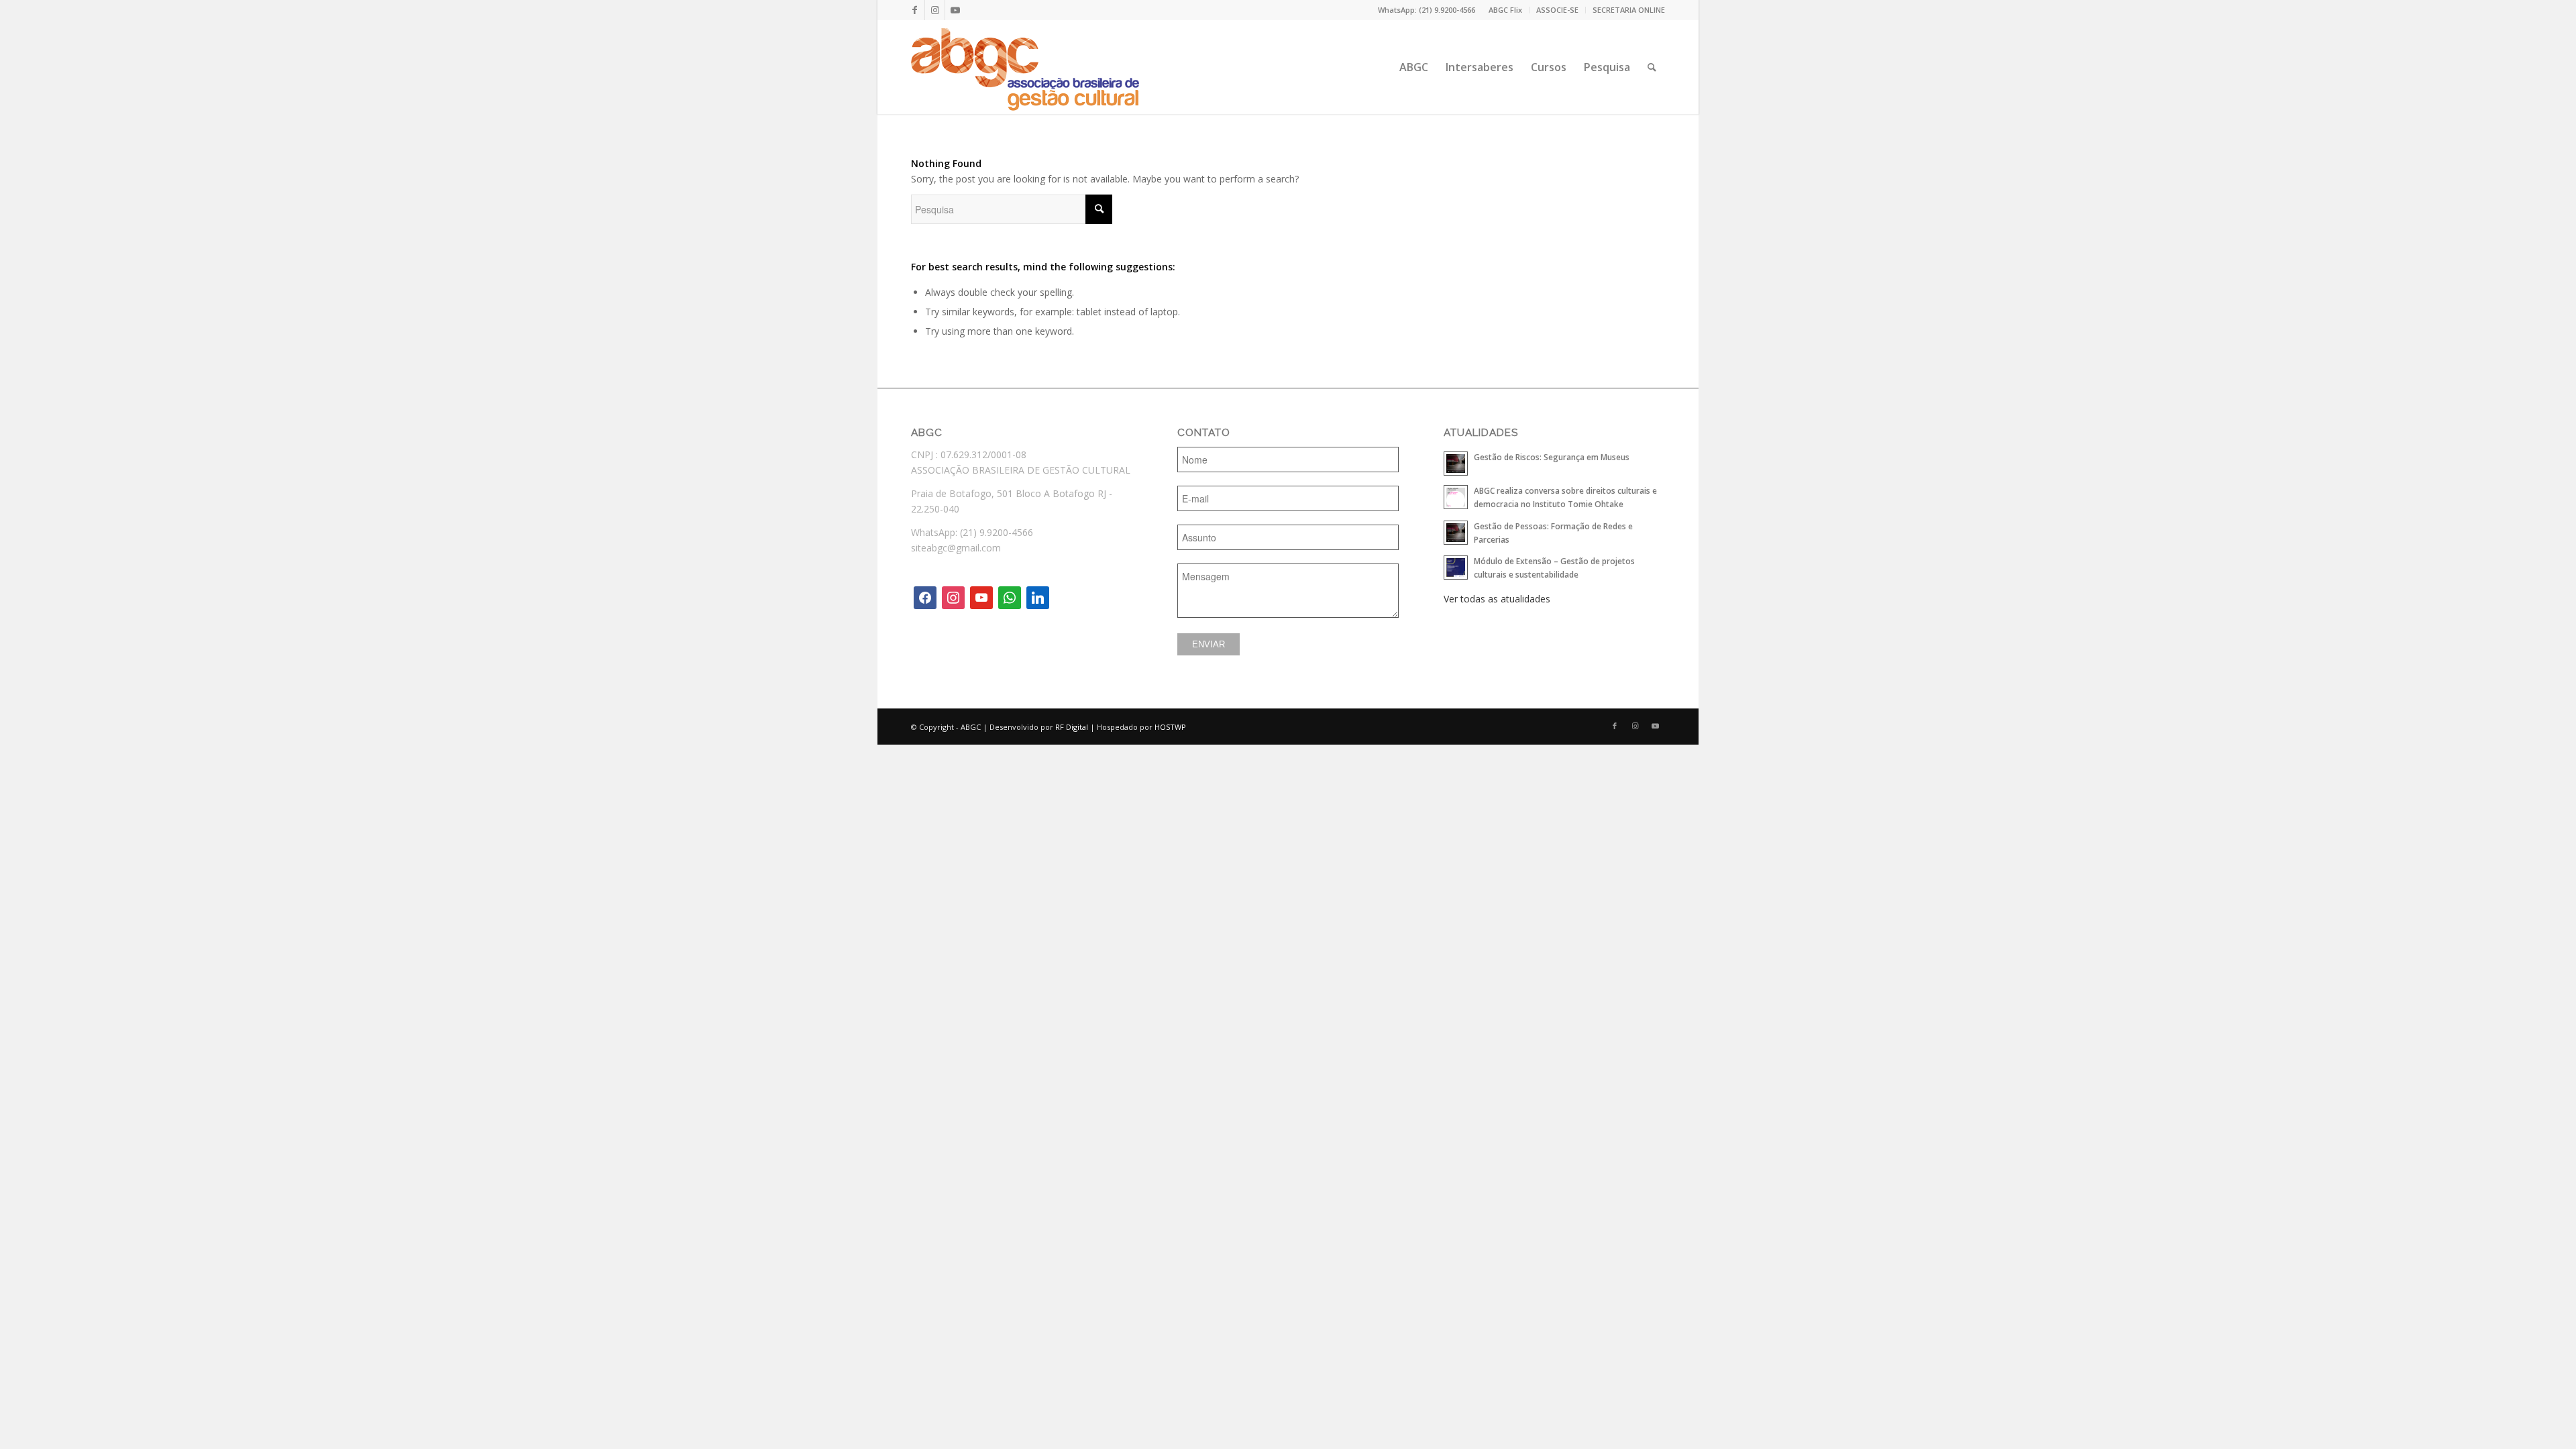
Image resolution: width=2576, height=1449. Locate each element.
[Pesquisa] (1652, 67)
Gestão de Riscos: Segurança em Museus (1552, 457)
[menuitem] (1506, 10)
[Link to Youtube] (955, 10)
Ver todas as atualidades (1497, 599)
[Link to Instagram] (935, 10)
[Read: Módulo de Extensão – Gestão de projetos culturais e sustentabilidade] (1456, 568)
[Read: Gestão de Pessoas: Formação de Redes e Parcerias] (1456, 533)
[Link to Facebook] (915, 10)
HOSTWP (1170, 727)
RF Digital (1072, 727)
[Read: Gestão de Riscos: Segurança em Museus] (1456, 464)
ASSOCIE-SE (1557, 10)
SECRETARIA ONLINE (1629, 10)
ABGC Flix (1505, 10)
